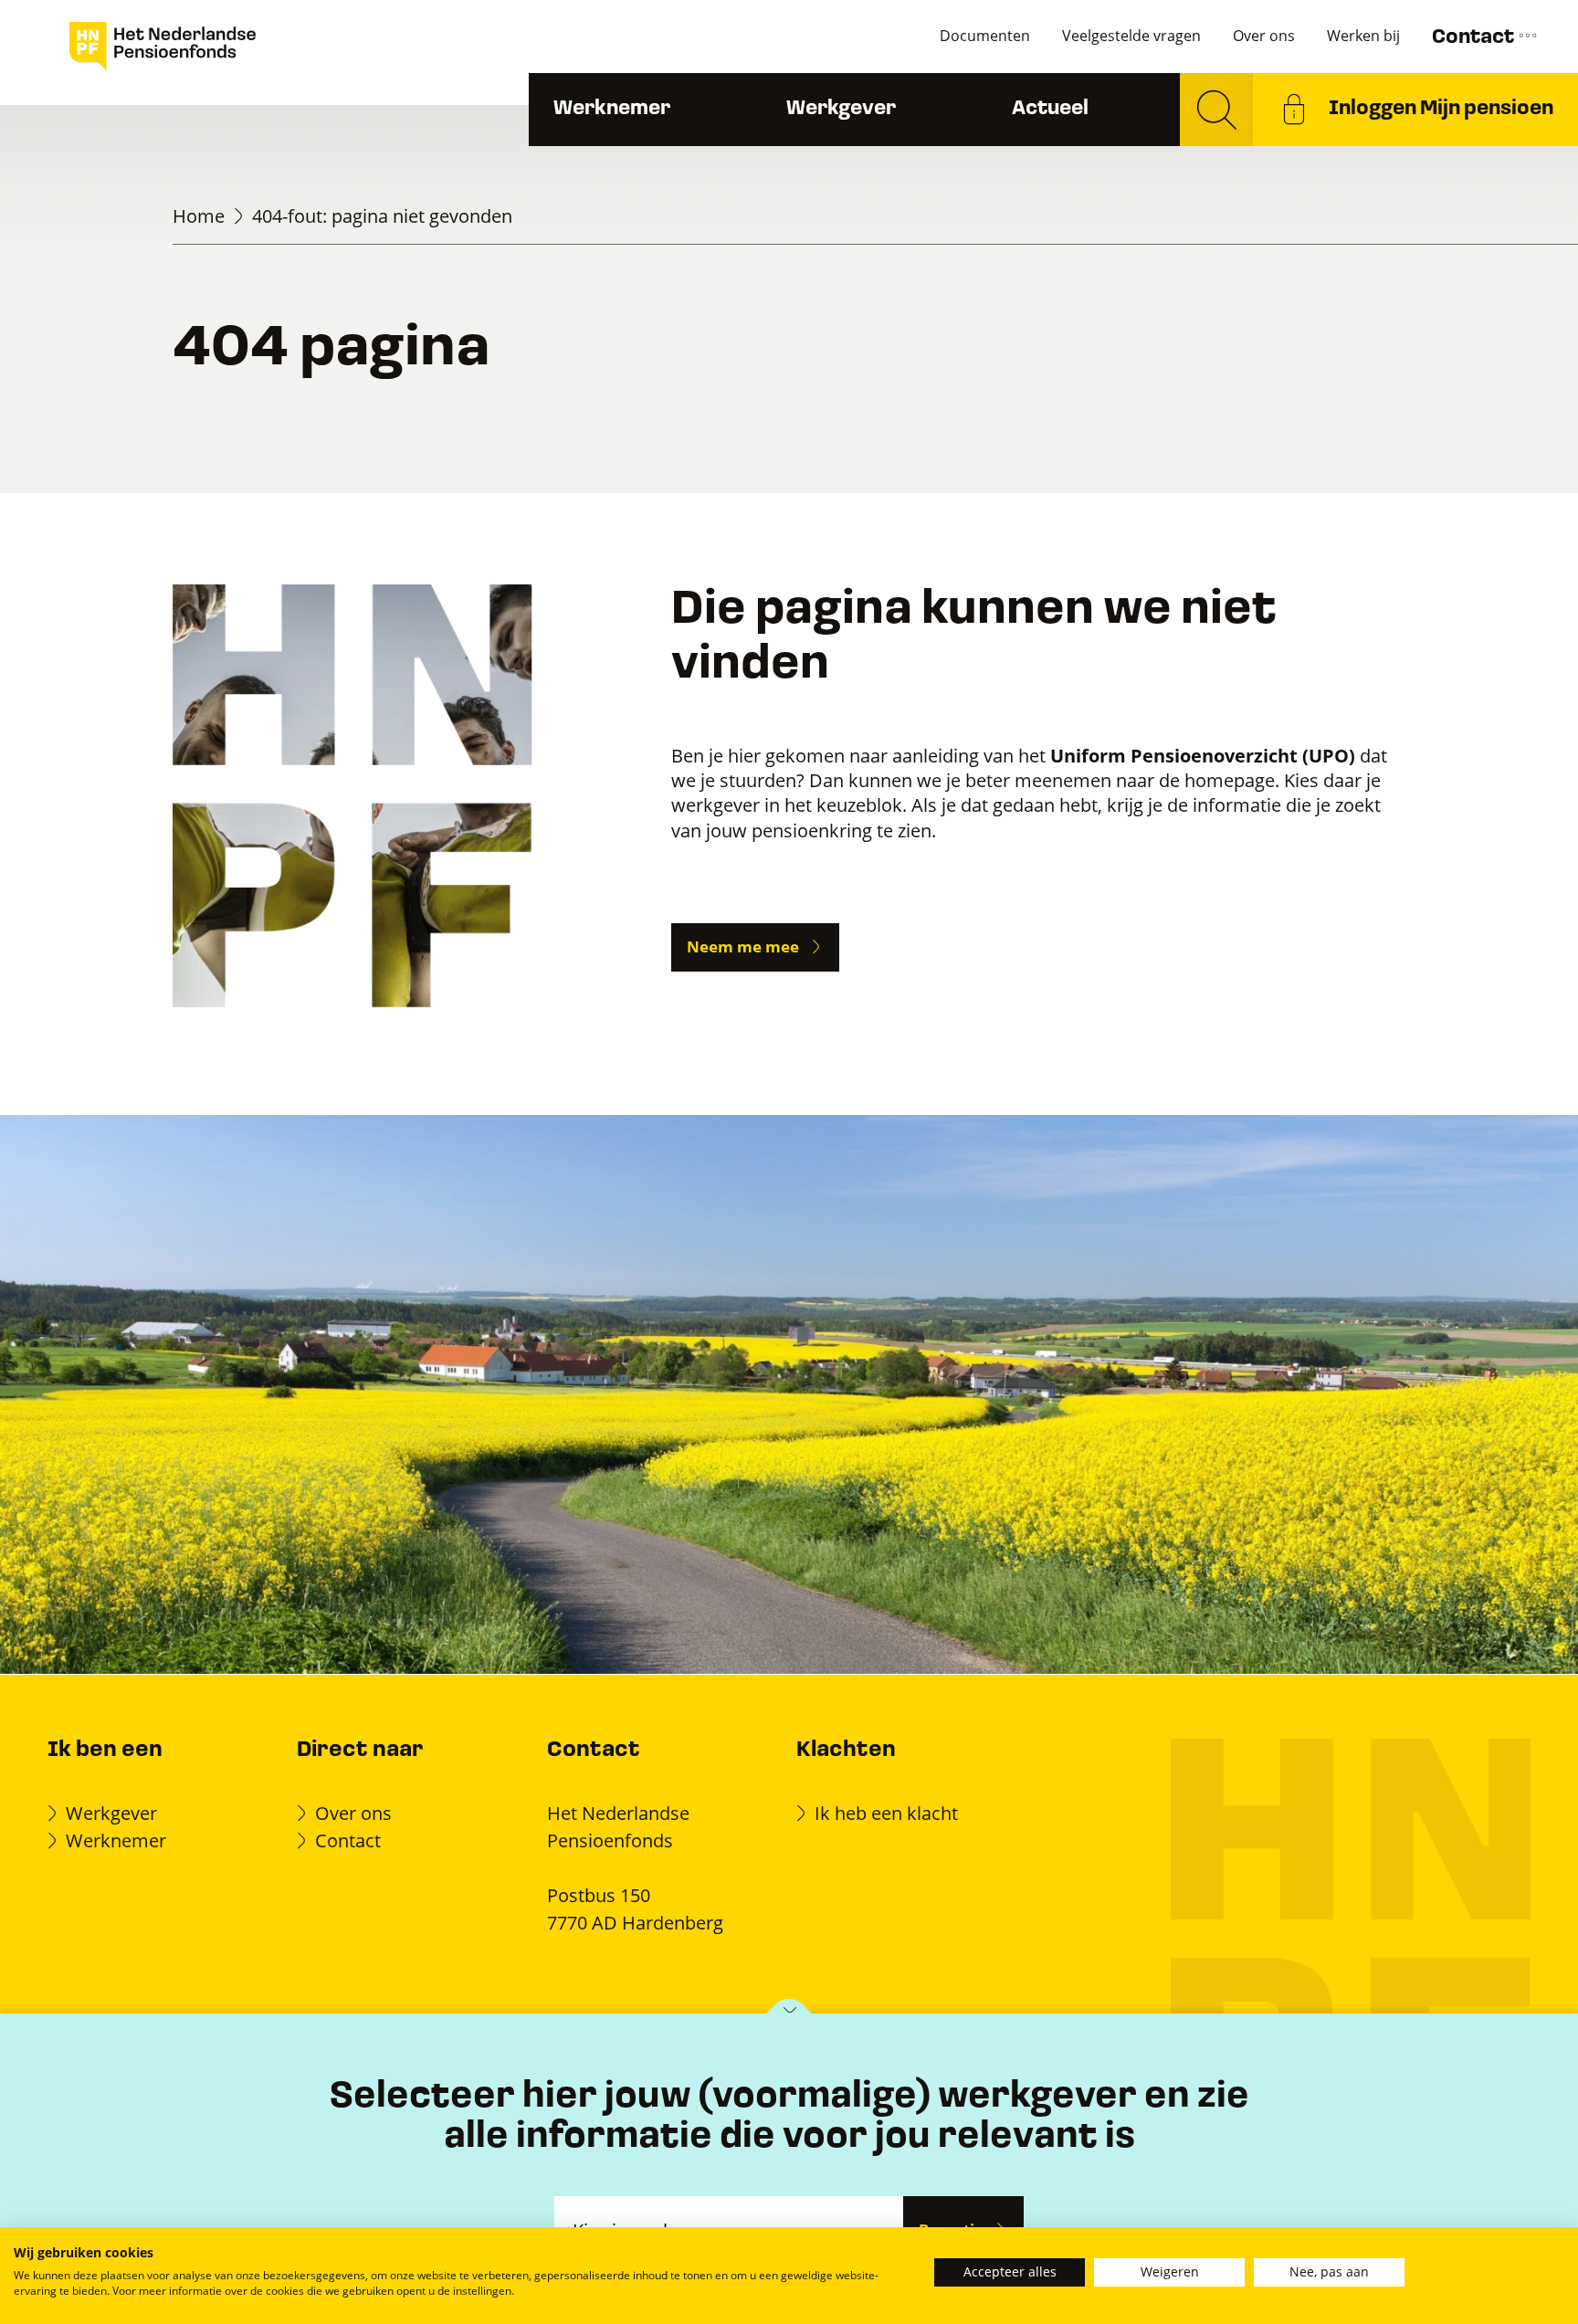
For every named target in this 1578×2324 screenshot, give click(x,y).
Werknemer (612, 109)
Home (199, 216)
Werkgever (841, 109)
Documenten (985, 36)
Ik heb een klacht (886, 1813)
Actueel (1050, 109)
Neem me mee (743, 946)
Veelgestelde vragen (1131, 36)
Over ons (1264, 36)
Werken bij (1363, 36)
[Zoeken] (1216, 110)
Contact (1475, 38)
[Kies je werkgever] (789, 2015)
